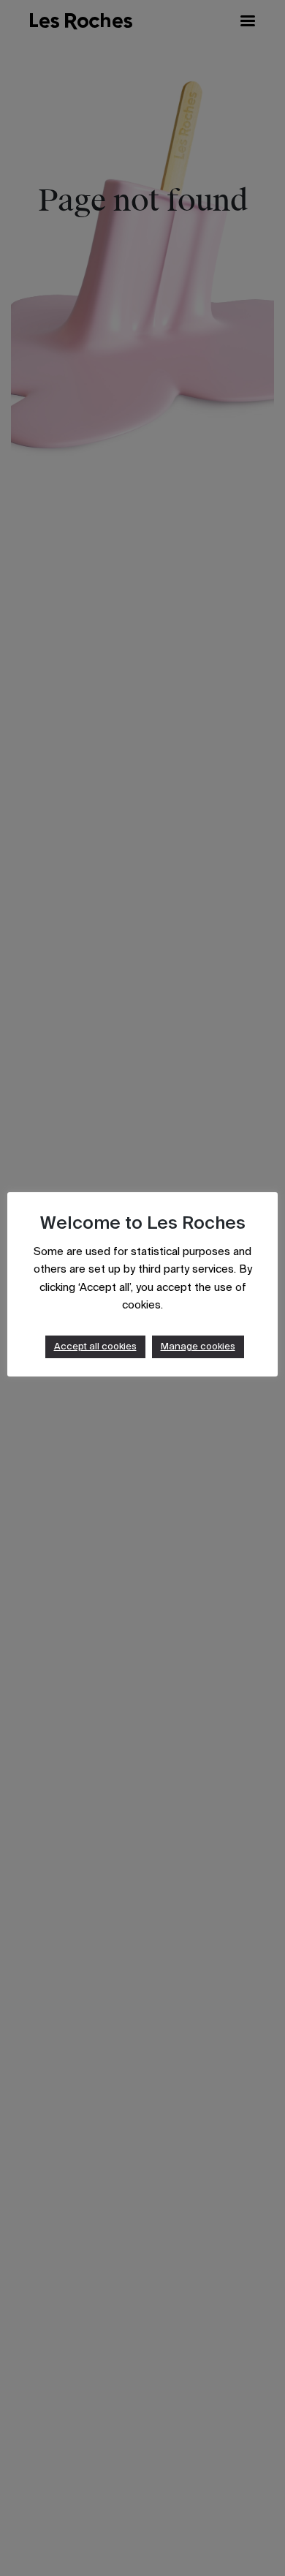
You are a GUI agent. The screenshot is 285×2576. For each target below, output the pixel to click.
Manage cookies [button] (198, 1347)
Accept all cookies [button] (95, 1347)
